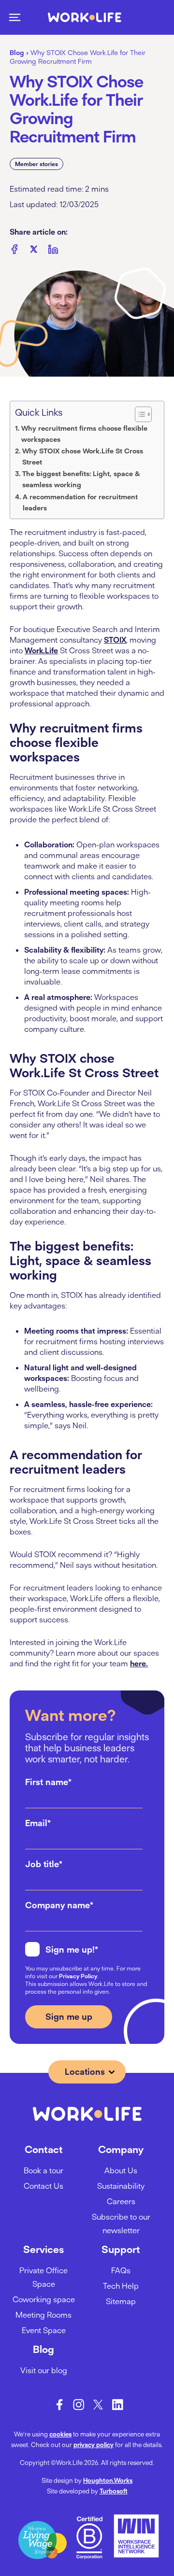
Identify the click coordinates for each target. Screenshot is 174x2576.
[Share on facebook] (14, 251)
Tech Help (121, 2286)
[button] (14, 17)
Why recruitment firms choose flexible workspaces (84, 434)
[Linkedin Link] (117, 2405)
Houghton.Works (108, 2480)
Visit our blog (44, 2370)
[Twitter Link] (98, 2405)
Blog (17, 53)
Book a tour (43, 2170)
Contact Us (43, 2186)
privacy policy (94, 2445)
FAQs (121, 2270)
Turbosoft (114, 2491)
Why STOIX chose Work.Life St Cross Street (83, 457)
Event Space (44, 2330)
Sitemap (121, 2301)
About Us (121, 2170)
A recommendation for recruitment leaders (80, 502)
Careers (121, 2201)
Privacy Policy (78, 1976)
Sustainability (121, 2186)
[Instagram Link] (79, 2405)
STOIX (115, 640)
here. (139, 1663)
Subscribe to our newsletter (121, 2224)
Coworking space (44, 2299)
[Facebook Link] (59, 2405)
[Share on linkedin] (53, 251)
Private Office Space (43, 2277)
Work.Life (41, 650)
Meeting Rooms (43, 2315)
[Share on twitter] (34, 251)
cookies (60, 2434)
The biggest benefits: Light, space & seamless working (81, 479)
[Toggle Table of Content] (143, 414)
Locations (85, 2072)
